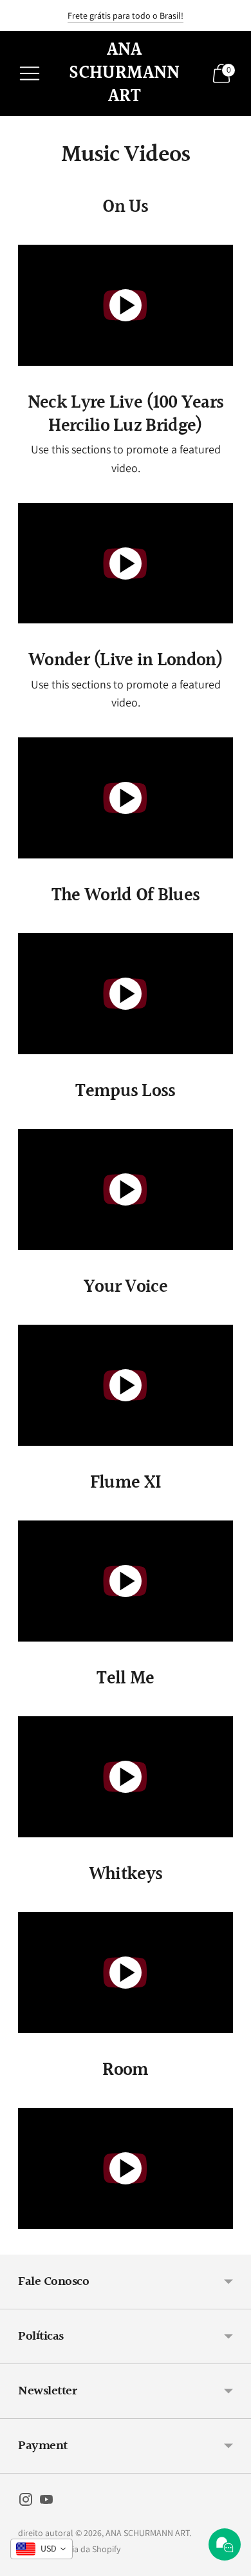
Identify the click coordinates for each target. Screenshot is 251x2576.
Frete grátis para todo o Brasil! (126, 15)
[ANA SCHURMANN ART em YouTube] (46, 2502)
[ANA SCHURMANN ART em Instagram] (26, 2502)
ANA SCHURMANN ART (147, 2533)
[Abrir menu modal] (30, 73)
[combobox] (42, 2549)
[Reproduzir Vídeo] (126, 305)
